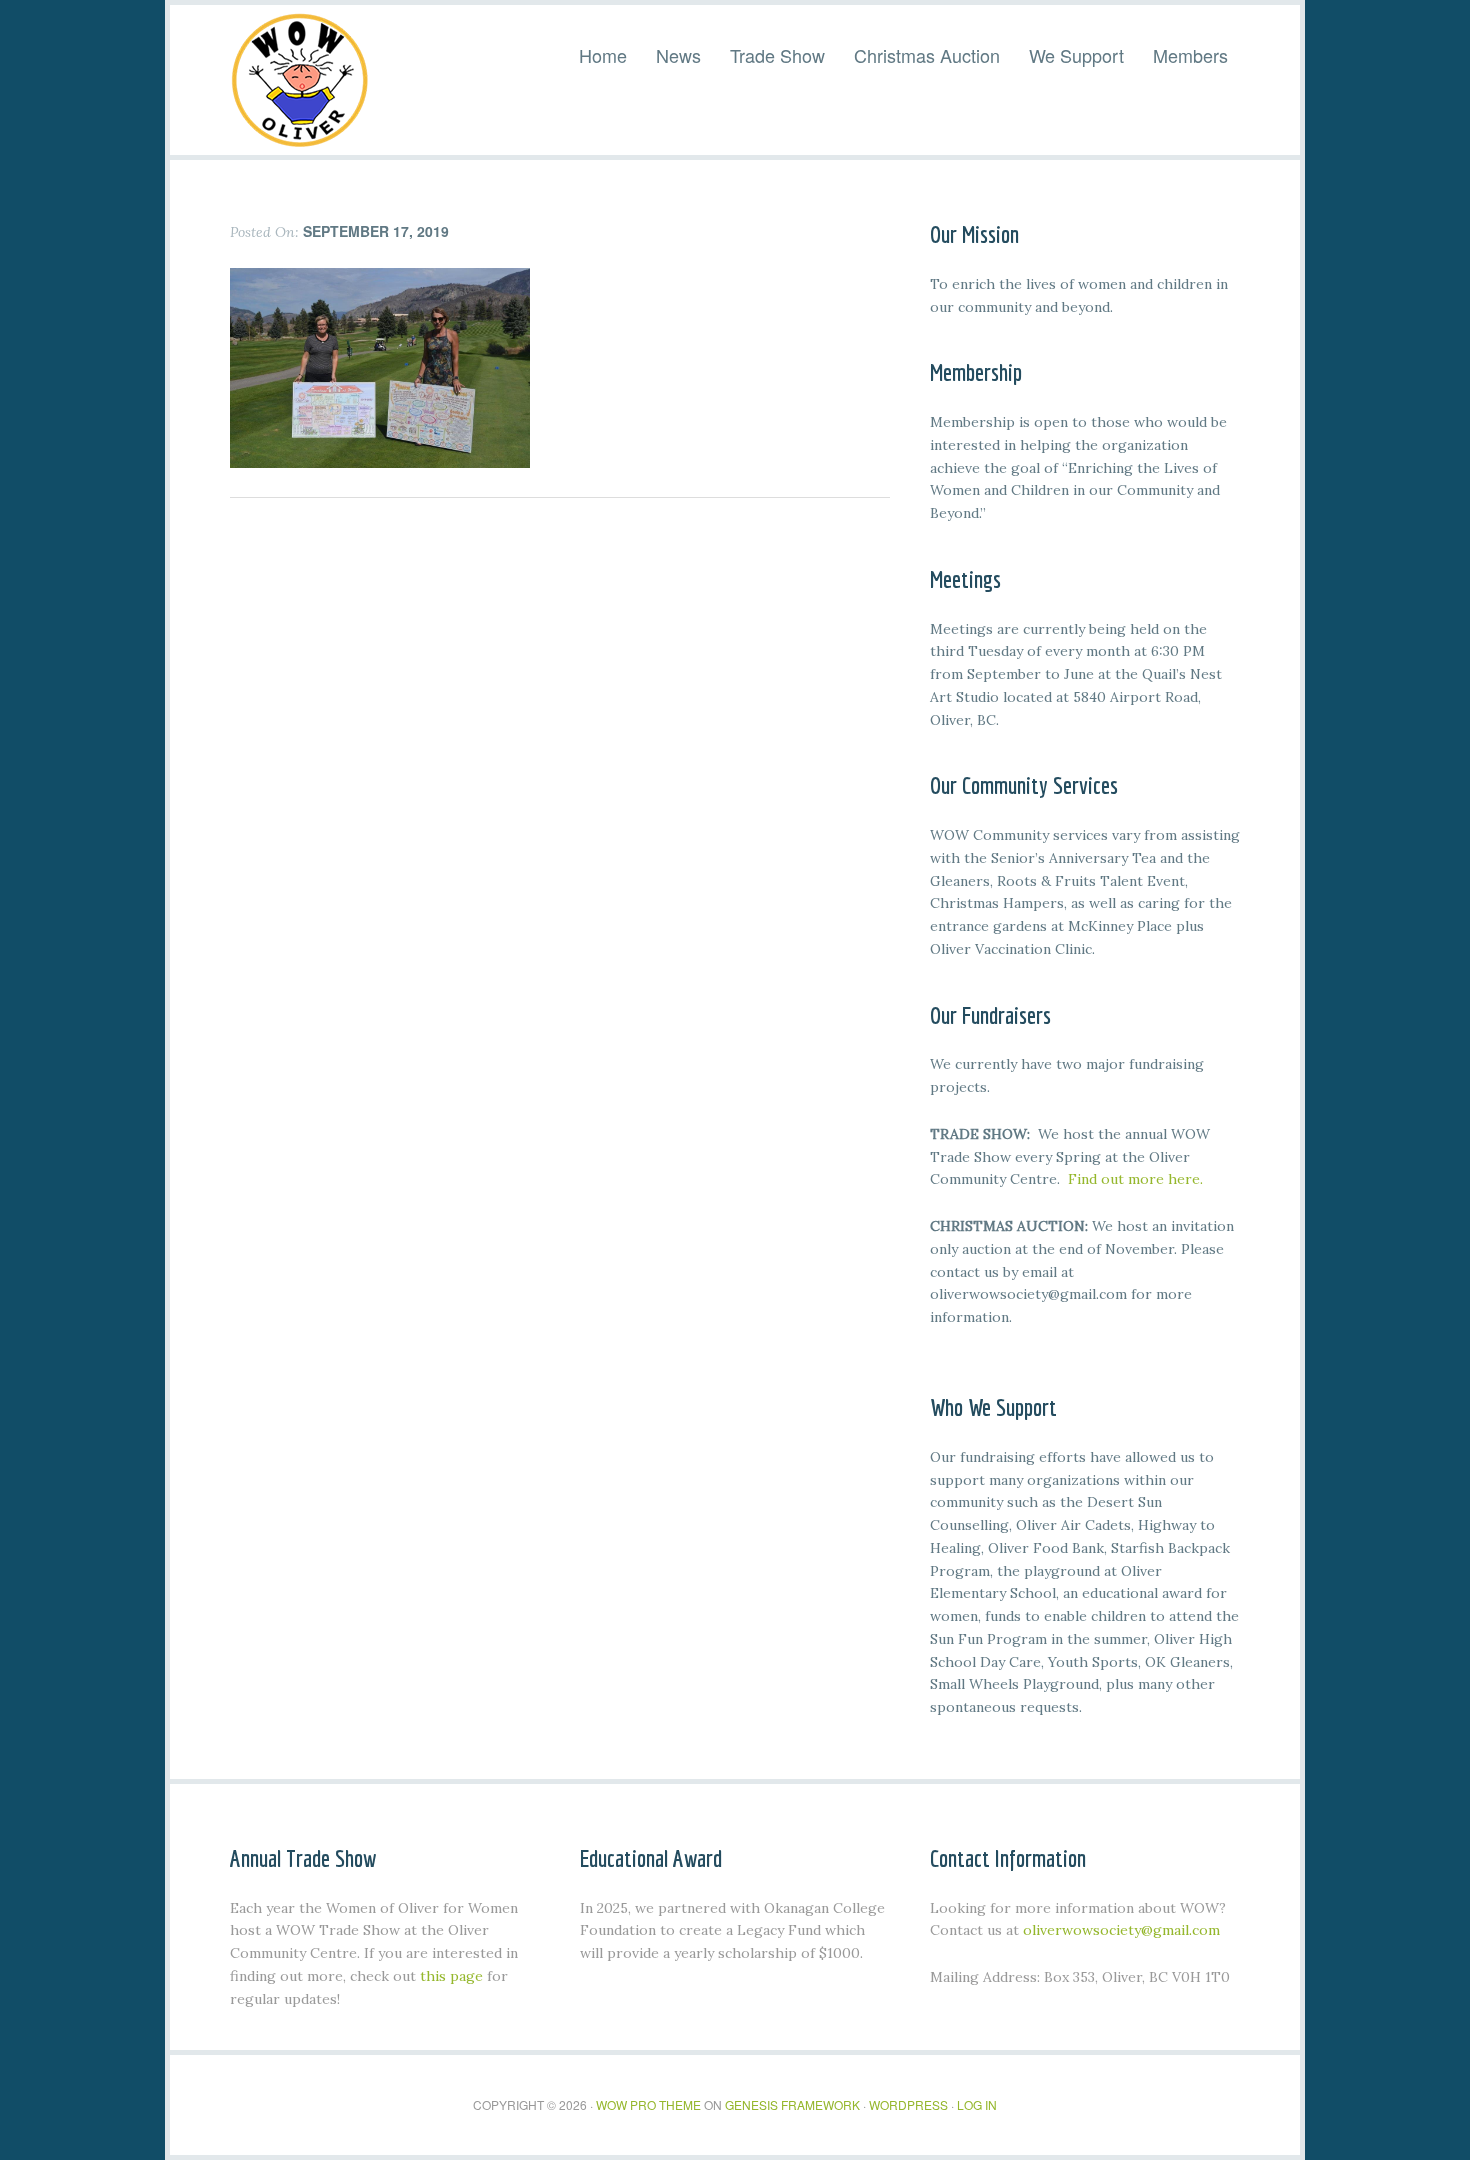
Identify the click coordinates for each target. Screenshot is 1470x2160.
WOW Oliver (300, 80)
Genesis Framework (792, 2104)
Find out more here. (1135, 1179)
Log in (977, 2104)
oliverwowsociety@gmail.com (1121, 1930)
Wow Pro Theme (648, 2104)
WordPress (908, 2104)
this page (451, 1976)
